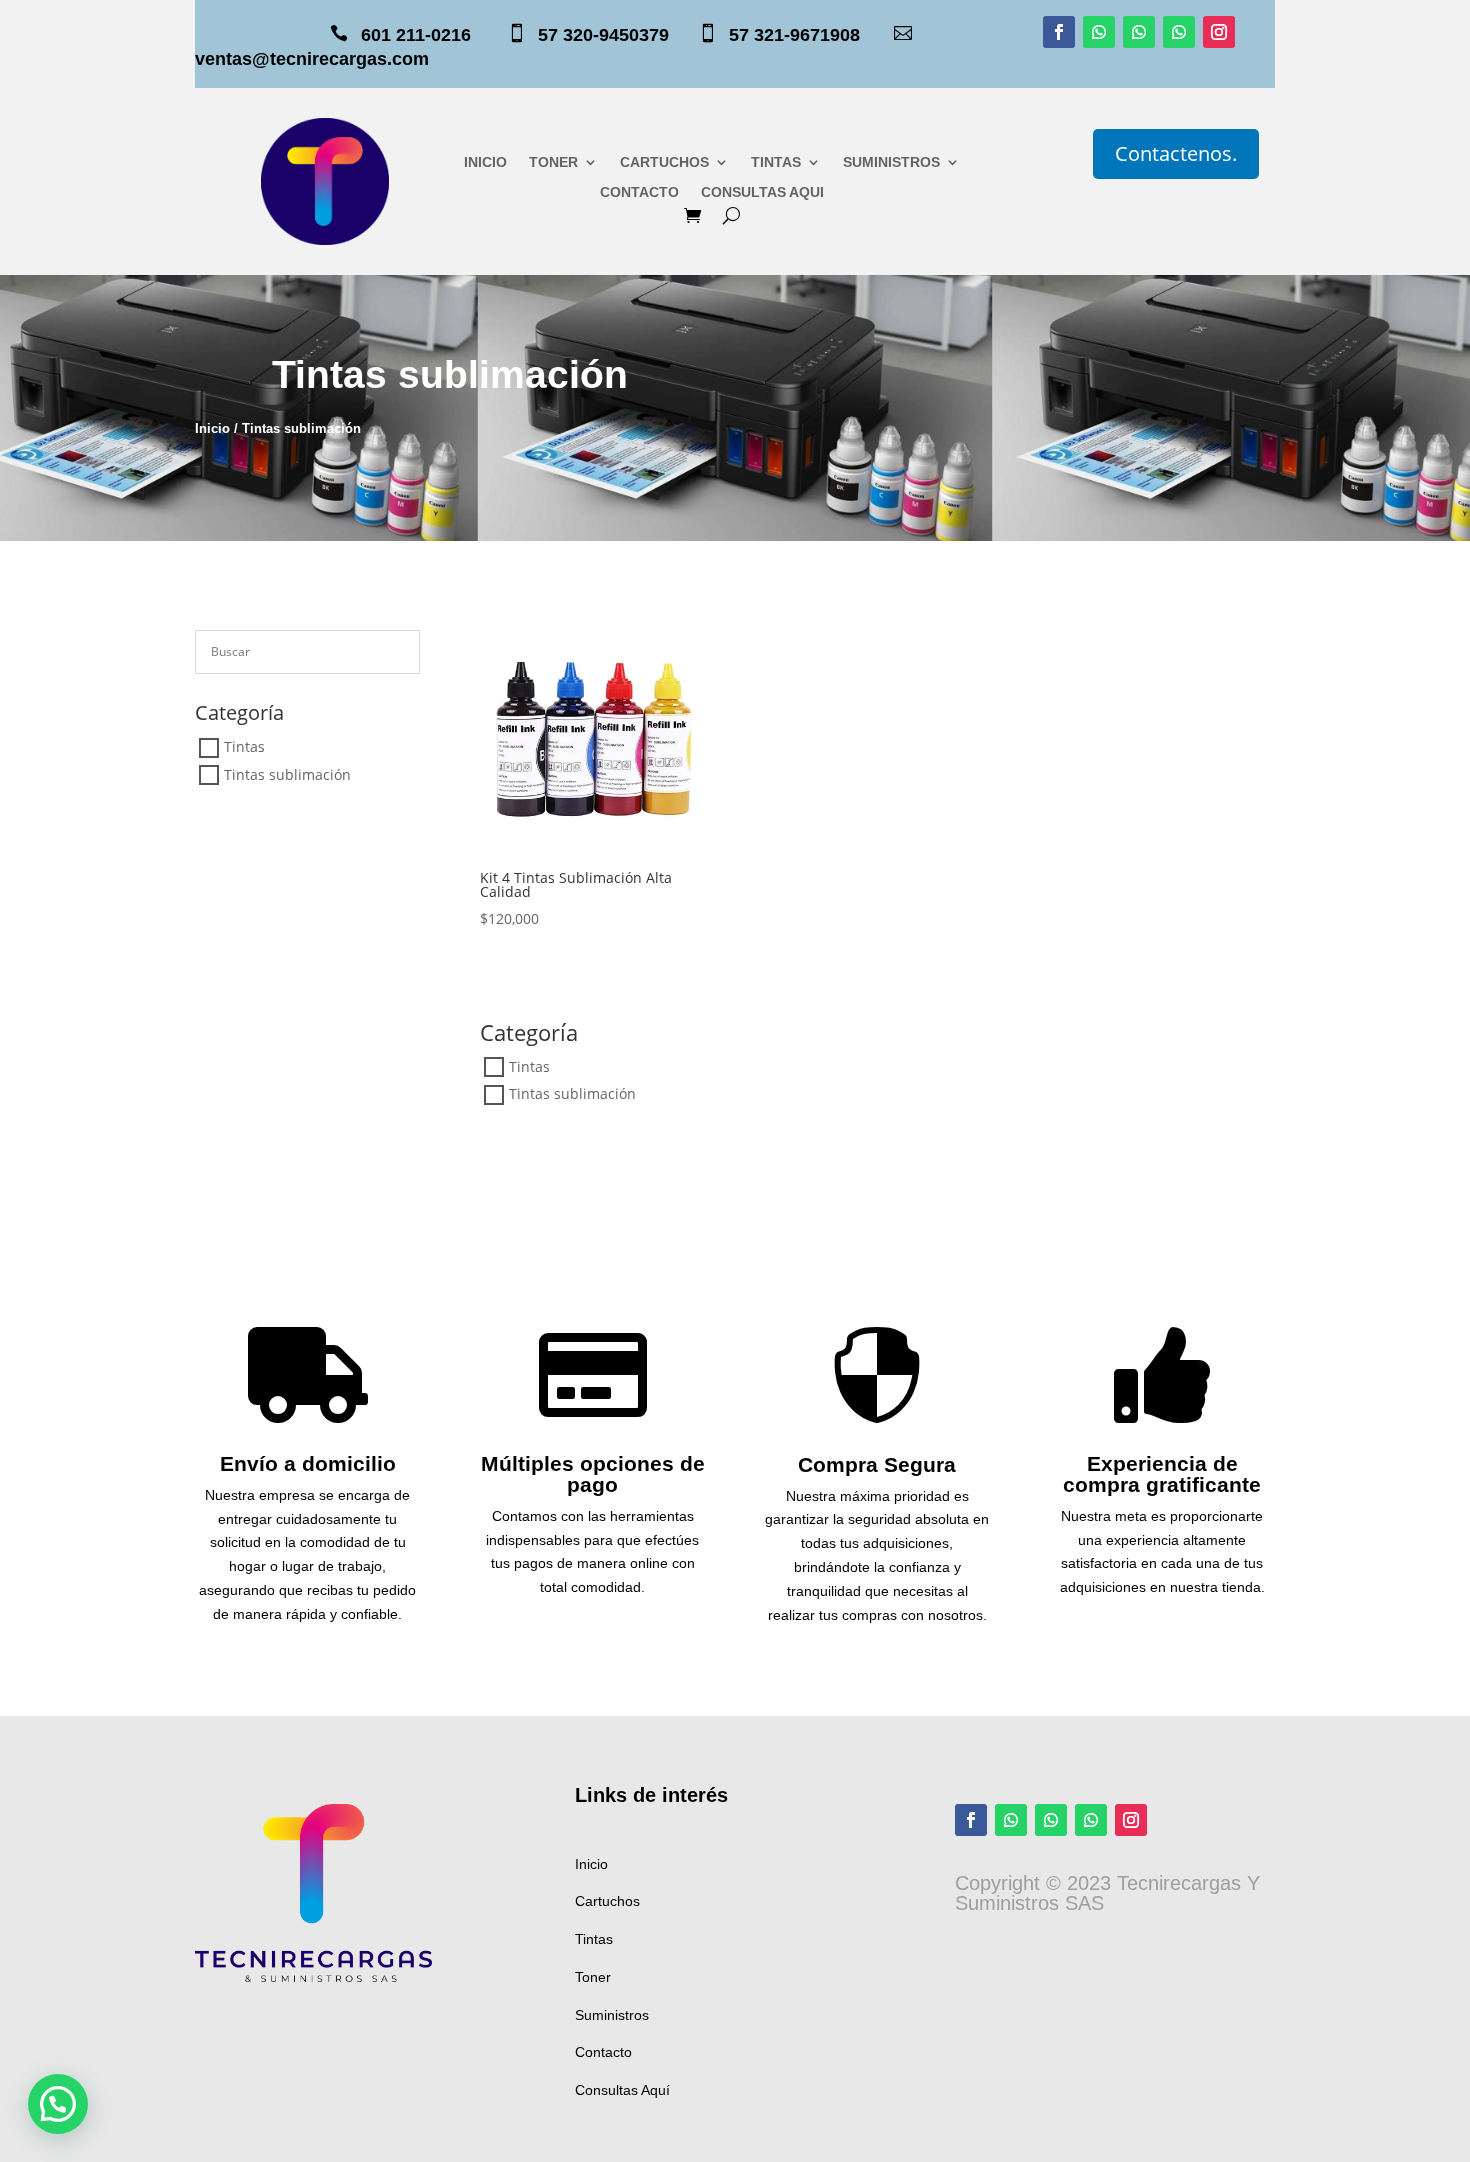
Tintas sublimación (287, 774)
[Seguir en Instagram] (1219, 32)
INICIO (485, 162)
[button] (58, 2104)
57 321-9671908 (809, 35)
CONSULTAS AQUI (762, 192)
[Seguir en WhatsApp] (1099, 32)
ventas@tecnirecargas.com (312, 59)
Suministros (612, 2015)
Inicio (212, 428)
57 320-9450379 (616, 35)
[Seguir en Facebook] (1059, 32)
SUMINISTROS (891, 162)
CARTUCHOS (664, 162)
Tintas (244, 747)
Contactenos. (1176, 153)
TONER (553, 162)
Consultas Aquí (622, 2090)
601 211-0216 (416, 35)
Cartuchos (607, 1901)
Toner (593, 1977)
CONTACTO (639, 192)
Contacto (603, 2052)
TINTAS (776, 162)
